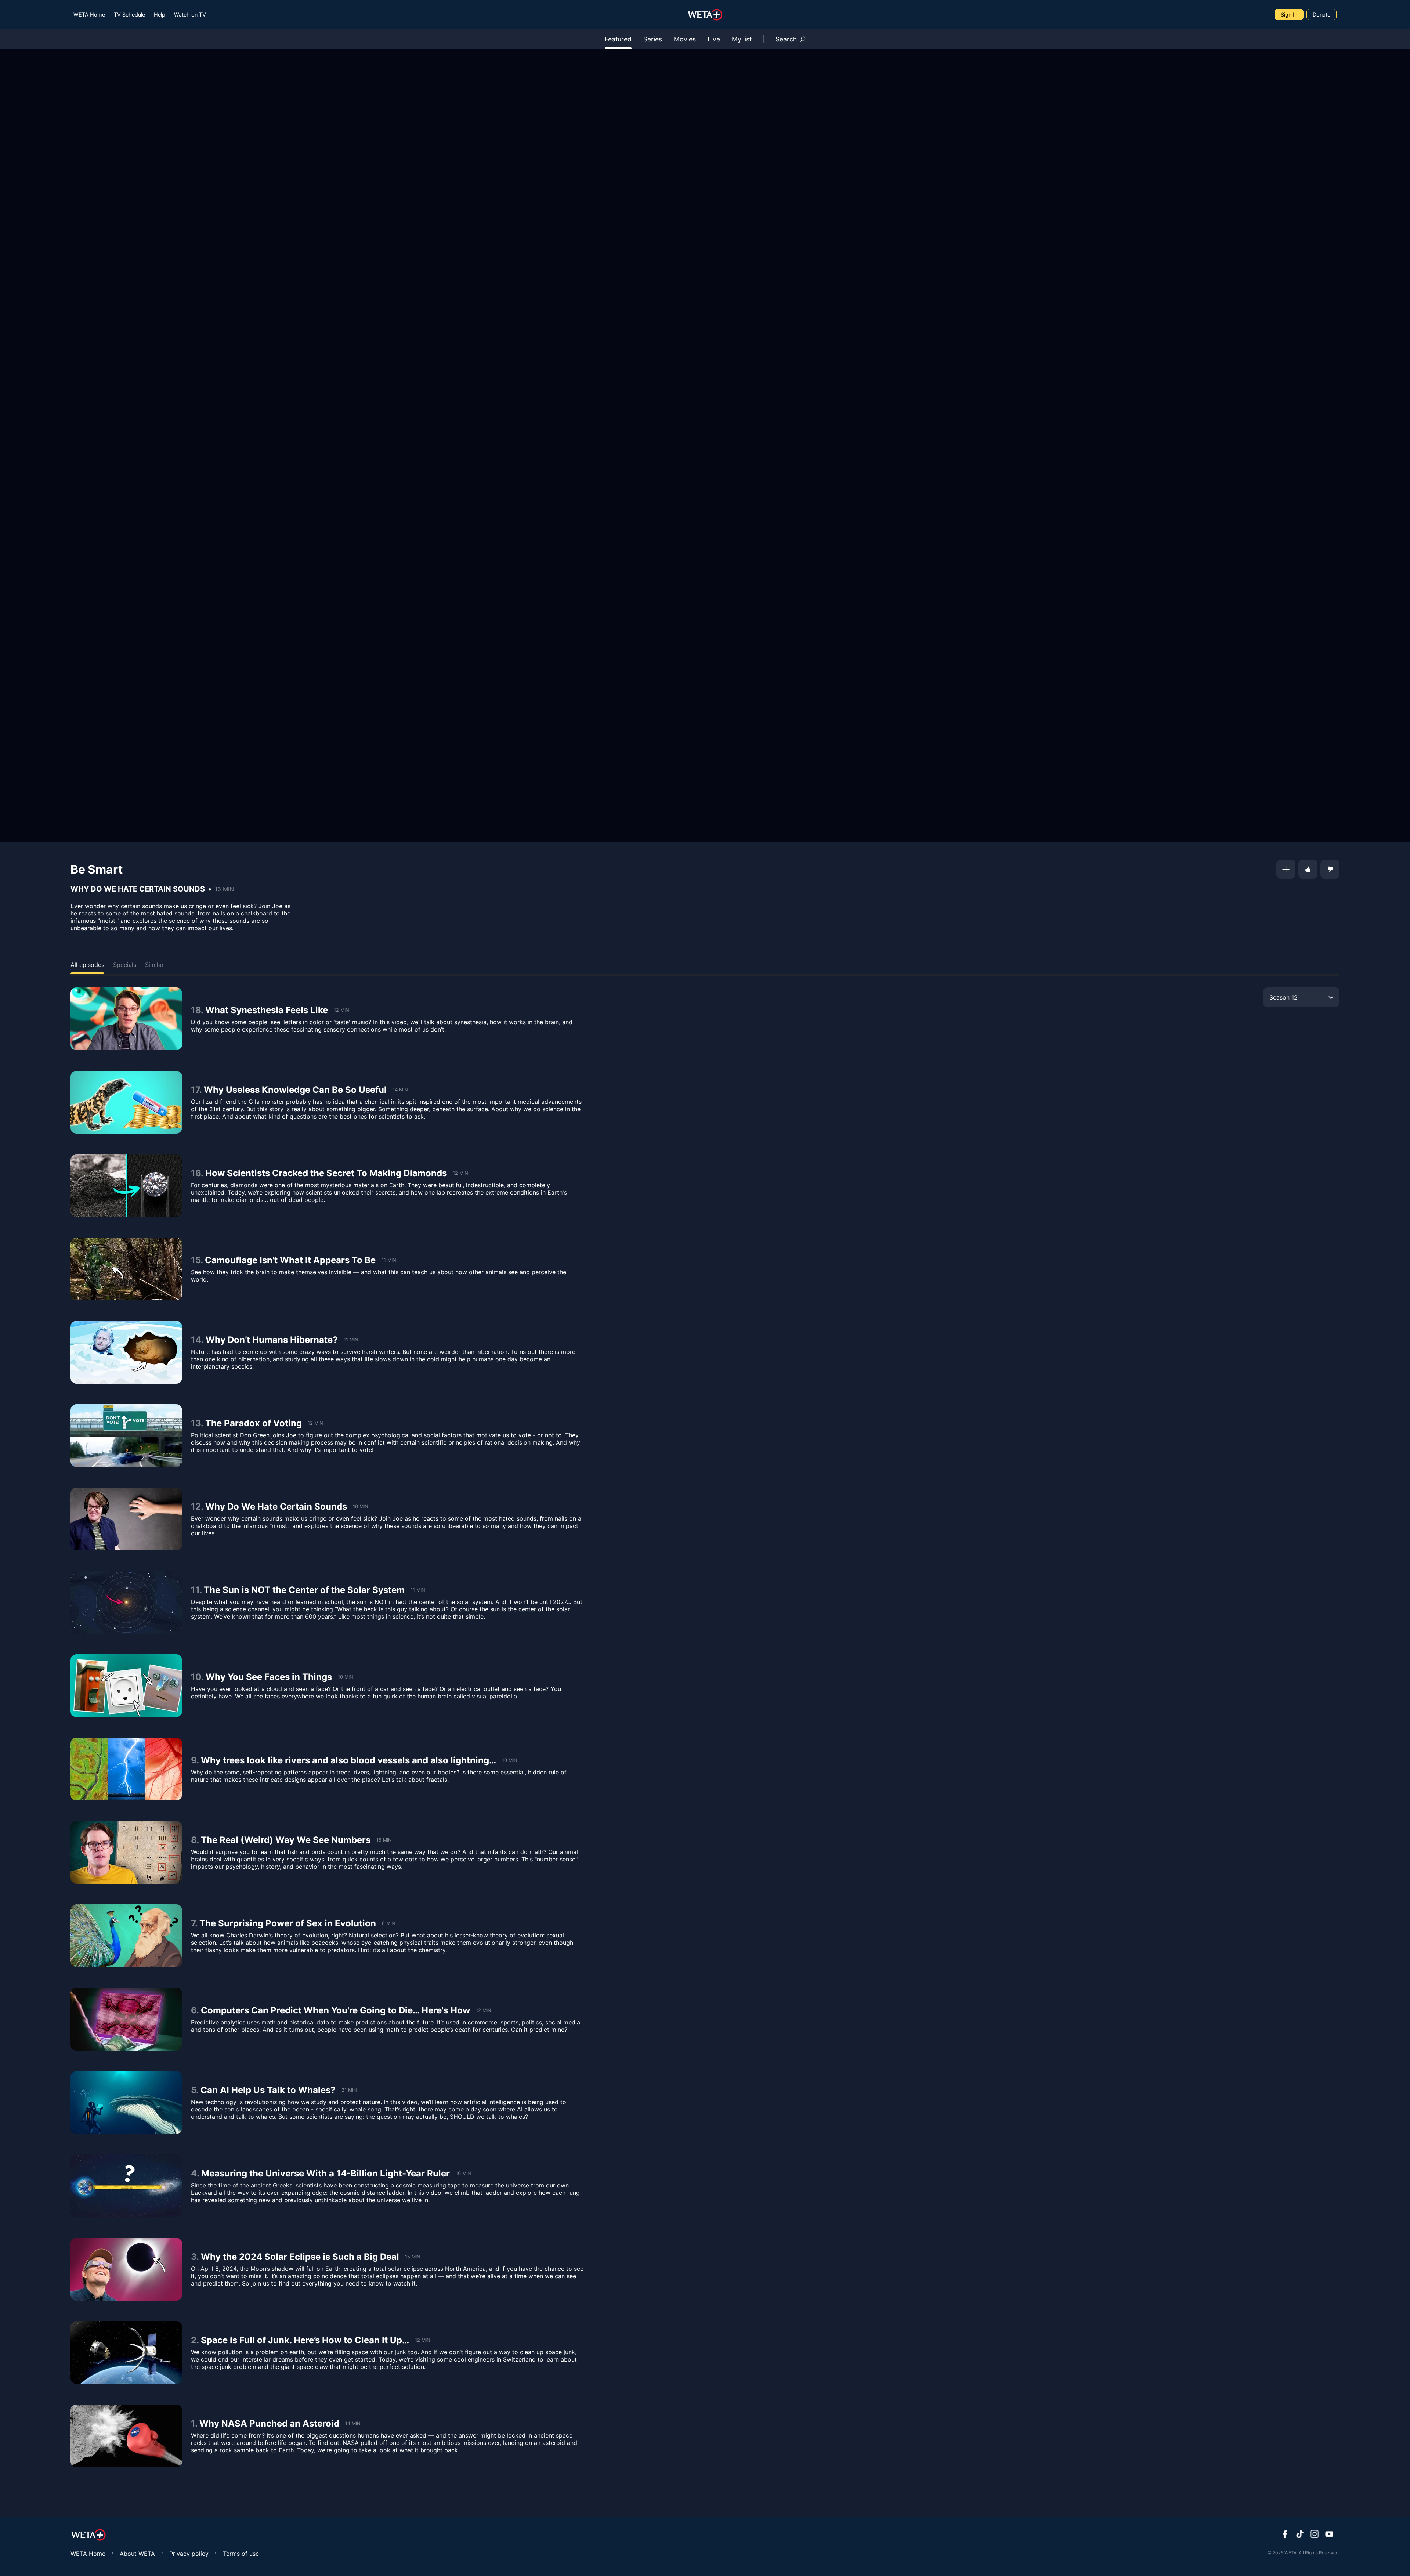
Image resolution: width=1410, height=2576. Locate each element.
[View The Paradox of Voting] (126, 1436)
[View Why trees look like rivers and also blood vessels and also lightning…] (126, 1769)
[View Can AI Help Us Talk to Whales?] (126, 2102)
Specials (125, 965)
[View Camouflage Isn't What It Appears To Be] (126, 1269)
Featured (618, 39)
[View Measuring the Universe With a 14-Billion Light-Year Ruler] (126, 2186)
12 (196, 1506)
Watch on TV (190, 15)
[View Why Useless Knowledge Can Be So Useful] (126, 1102)
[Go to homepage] (705, 15)
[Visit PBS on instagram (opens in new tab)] (1315, 2535)
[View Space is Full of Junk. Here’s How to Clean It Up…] (126, 2353)
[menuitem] (89, 15)
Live (714, 39)
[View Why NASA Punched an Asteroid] (126, 2436)
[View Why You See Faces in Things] (126, 1686)
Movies (685, 39)
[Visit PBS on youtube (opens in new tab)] (1329, 2535)
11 (195, 1590)
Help (160, 15)
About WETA (137, 2554)
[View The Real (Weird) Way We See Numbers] (126, 1852)
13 (196, 1423)
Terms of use (241, 2554)
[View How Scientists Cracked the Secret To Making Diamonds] (126, 1186)
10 (196, 1677)
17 (195, 1090)
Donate (1322, 15)
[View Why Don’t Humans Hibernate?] (126, 1352)
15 (196, 1260)
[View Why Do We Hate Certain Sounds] (126, 1519)
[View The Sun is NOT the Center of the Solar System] (126, 1602)
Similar (154, 965)
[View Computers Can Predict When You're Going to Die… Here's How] (126, 2019)
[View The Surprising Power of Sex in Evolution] (126, 1936)
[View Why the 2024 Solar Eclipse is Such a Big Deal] (126, 2269)
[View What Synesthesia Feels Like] (126, 1019)
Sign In (1289, 15)
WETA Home (89, 15)
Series (653, 39)
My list (742, 39)
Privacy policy (189, 2554)
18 (196, 1010)
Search (786, 39)
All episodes (87, 965)
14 (196, 1340)
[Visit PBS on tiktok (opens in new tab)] (1300, 2535)
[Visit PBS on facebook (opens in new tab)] (1285, 2535)
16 (196, 1173)
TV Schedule (129, 15)
